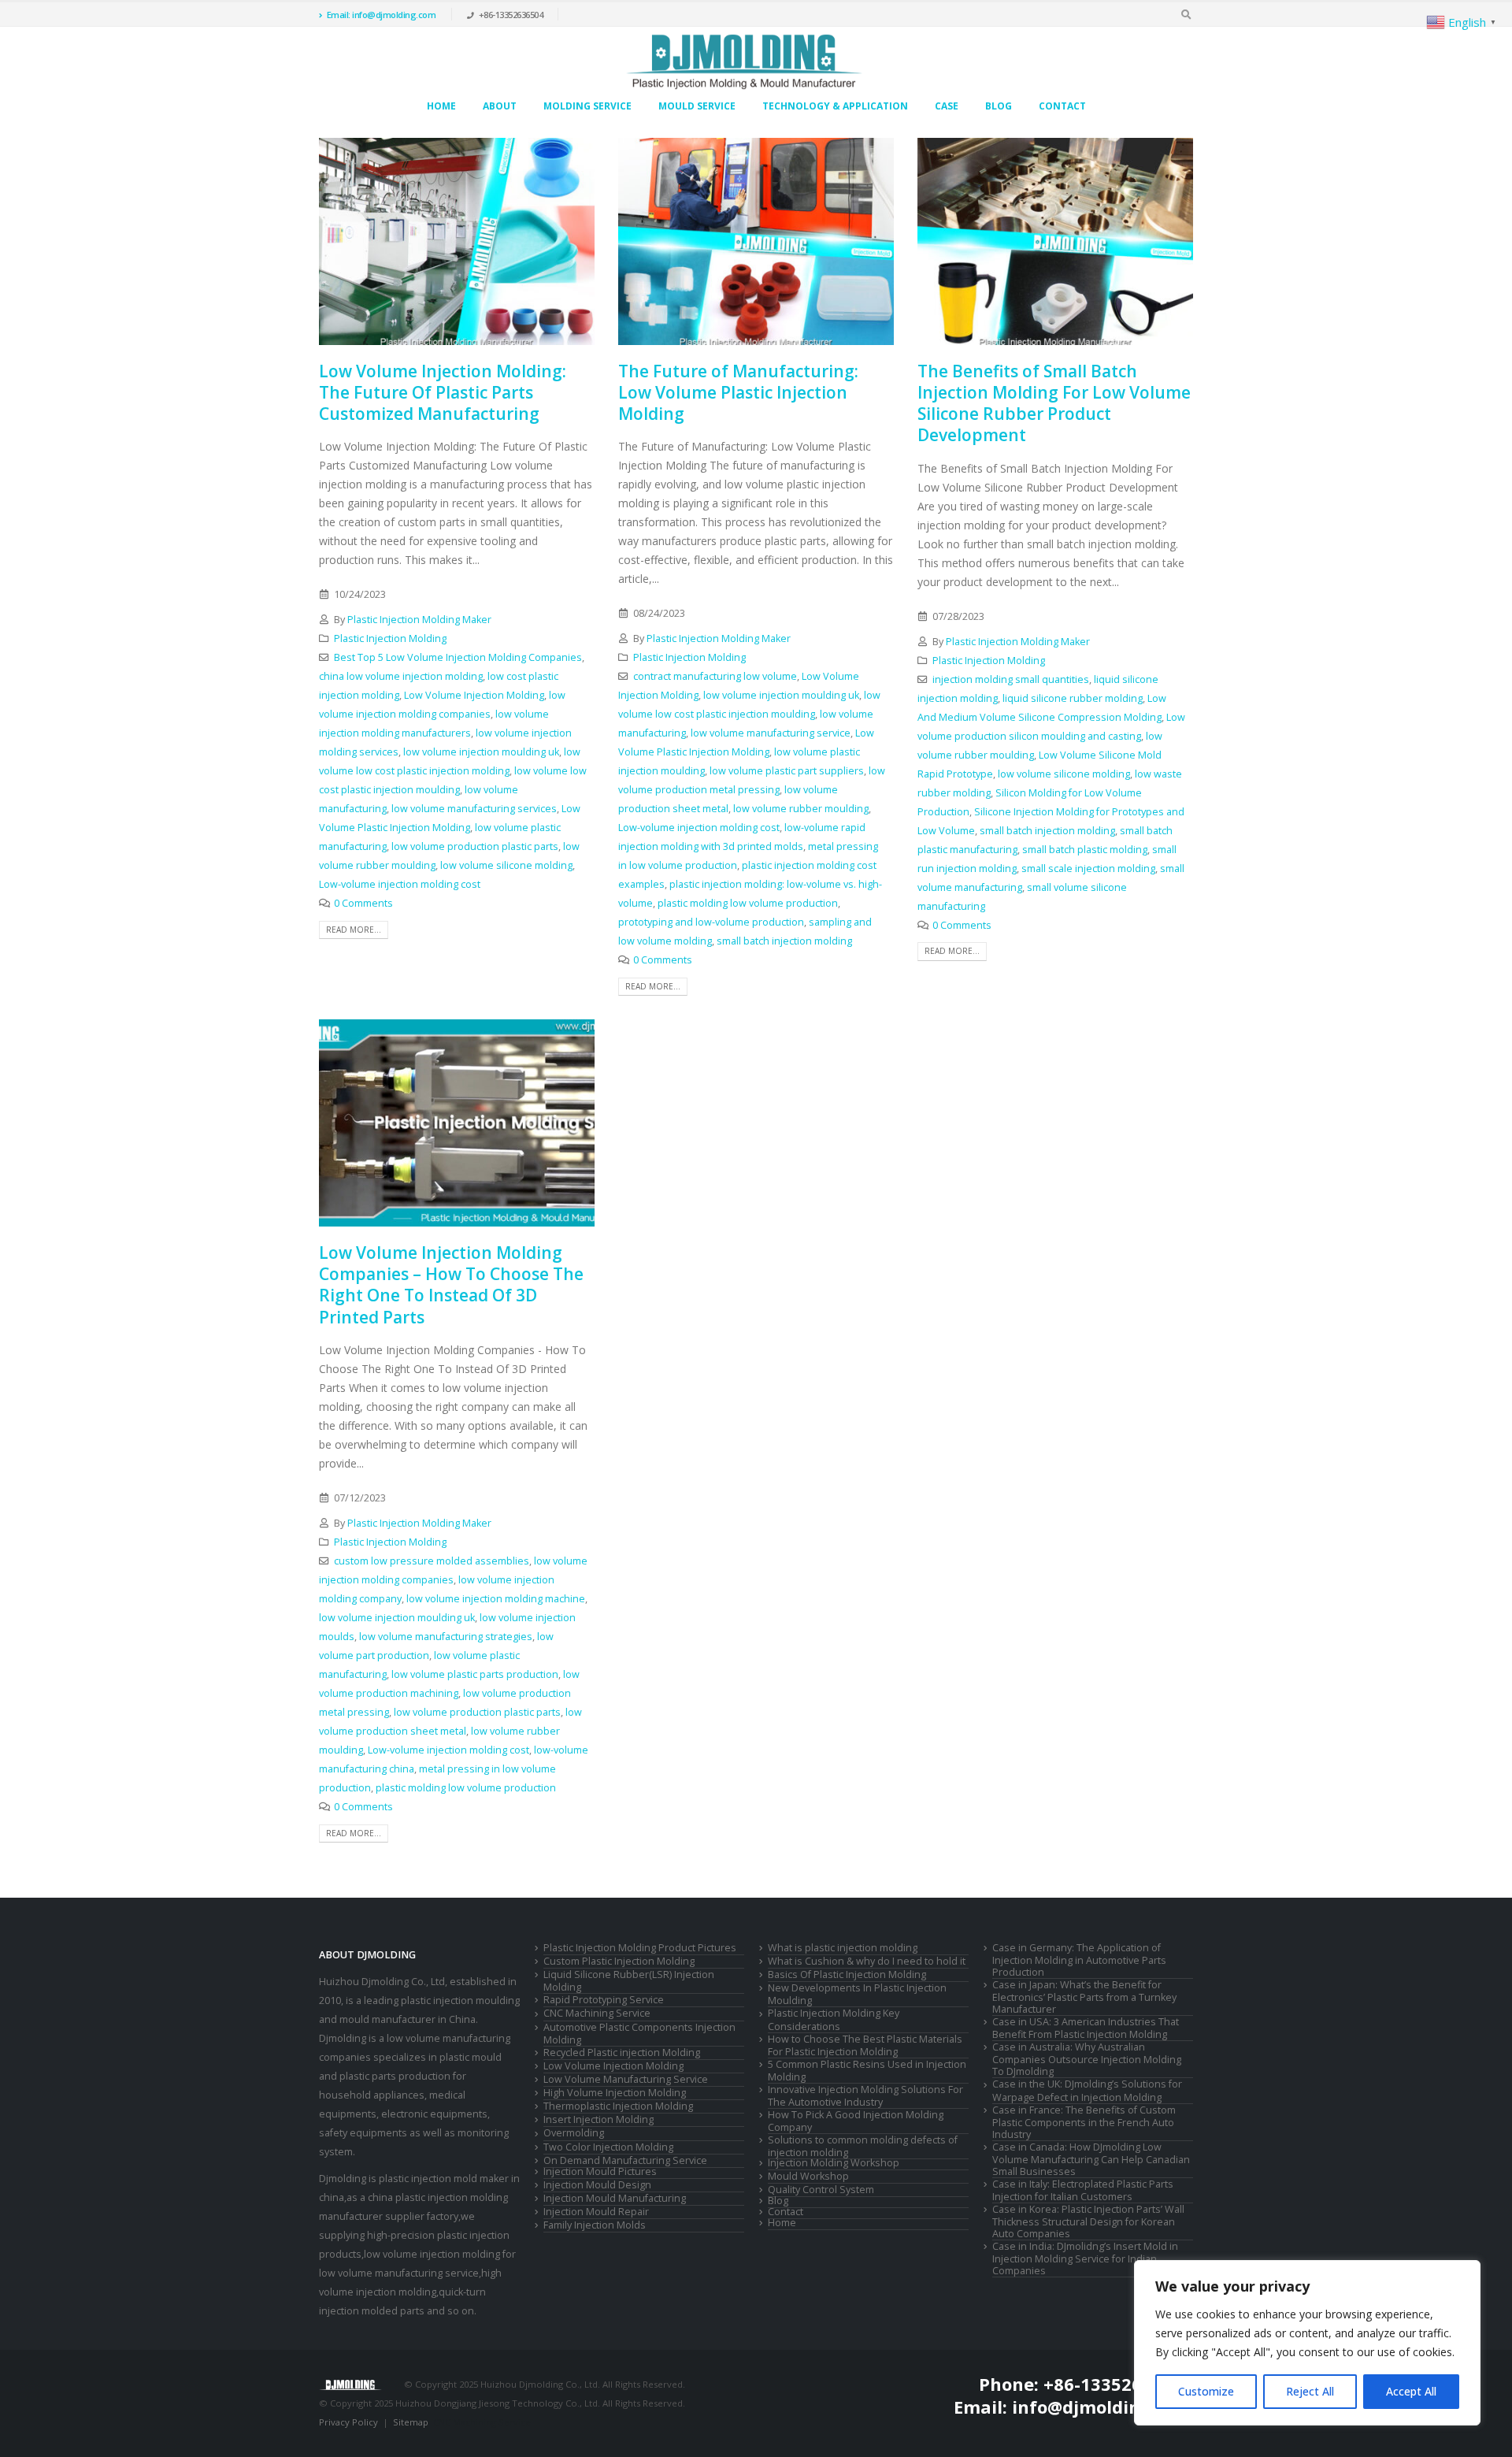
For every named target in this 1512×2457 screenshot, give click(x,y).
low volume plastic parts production (475, 1674)
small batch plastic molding (1085, 850)
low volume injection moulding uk (481, 752)
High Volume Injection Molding (615, 2093)
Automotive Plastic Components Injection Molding (639, 2034)
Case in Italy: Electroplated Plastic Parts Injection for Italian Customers (1083, 2190)
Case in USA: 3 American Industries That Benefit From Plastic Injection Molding (1086, 2028)
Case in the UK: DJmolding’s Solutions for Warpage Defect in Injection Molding (1087, 2090)
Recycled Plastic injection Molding (622, 2052)
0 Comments (363, 903)
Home (441, 106)
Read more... (354, 930)
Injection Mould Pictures (600, 2171)
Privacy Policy (348, 2422)
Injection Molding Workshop (834, 2163)
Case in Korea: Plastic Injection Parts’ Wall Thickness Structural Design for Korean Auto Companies (1088, 2221)
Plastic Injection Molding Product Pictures (640, 1948)
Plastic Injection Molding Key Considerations (834, 2019)
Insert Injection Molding (598, 2119)
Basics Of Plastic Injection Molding (847, 1975)
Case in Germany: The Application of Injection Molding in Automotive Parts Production (1079, 1960)
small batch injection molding (784, 941)
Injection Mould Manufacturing (615, 2198)
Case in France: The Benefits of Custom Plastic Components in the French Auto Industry (1084, 2122)
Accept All (1411, 2391)
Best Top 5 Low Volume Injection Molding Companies (458, 657)
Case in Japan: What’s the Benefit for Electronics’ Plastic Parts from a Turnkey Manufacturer (1084, 1997)
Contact (1062, 106)
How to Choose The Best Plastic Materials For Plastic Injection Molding (865, 2045)
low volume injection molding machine (496, 1599)
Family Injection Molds (595, 2225)
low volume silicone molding (506, 865)
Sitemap (411, 2422)
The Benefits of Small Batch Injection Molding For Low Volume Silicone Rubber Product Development (1054, 403)
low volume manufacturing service (771, 733)
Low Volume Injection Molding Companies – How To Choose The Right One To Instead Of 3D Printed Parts (451, 1285)
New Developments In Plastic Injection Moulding (857, 1994)
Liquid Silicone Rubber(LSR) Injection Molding (629, 1981)
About (500, 106)
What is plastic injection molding (843, 1948)
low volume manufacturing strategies (446, 1637)
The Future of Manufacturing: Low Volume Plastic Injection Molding (738, 393)
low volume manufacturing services (474, 809)
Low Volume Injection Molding (474, 695)
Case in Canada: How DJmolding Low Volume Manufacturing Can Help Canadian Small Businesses (1091, 2159)
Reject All (1310, 2391)
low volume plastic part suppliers (787, 771)
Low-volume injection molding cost (400, 884)
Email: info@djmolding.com (382, 15)
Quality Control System (821, 2190)
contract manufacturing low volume (715, 676)
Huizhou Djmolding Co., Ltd (382, 1982)
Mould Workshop (808, 2176)
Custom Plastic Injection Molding (619, 1961)
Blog (999, 106)
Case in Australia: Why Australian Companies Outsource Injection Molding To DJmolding (1087, 2059)
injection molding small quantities (1011, 679)
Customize (1206, 2391)
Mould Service (697, 106)
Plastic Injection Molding (390, 638)
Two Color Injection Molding (608, 2147)
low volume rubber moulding (801, 809)
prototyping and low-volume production (711, 922)
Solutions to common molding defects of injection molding (863, 2146)
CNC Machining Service (597, 2013)
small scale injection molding (1088, 868)
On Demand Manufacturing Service (625, 2160)
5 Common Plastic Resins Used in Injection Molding (867, 2071)
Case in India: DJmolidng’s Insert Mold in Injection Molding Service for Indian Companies (1085, 2258)
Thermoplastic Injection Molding (618, 2106)
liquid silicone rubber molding (1073, 698)
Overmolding (574, 2133)
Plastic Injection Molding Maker (419, 620)
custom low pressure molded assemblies (432, 1561)
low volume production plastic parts (475, 846)
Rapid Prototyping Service (604, 2000)
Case (947, 106)
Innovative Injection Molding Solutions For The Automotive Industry (865, 2096)
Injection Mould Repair (596, 2212)
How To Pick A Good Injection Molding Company (856, 2121)
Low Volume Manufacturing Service (626, 2079)
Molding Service (587, 106)
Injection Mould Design (597, 2185)
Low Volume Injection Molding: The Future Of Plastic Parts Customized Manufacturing (443, 393)
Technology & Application (835, 106)
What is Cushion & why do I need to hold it (867, 1961)
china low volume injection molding (401, 676)
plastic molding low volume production (748, 903)
